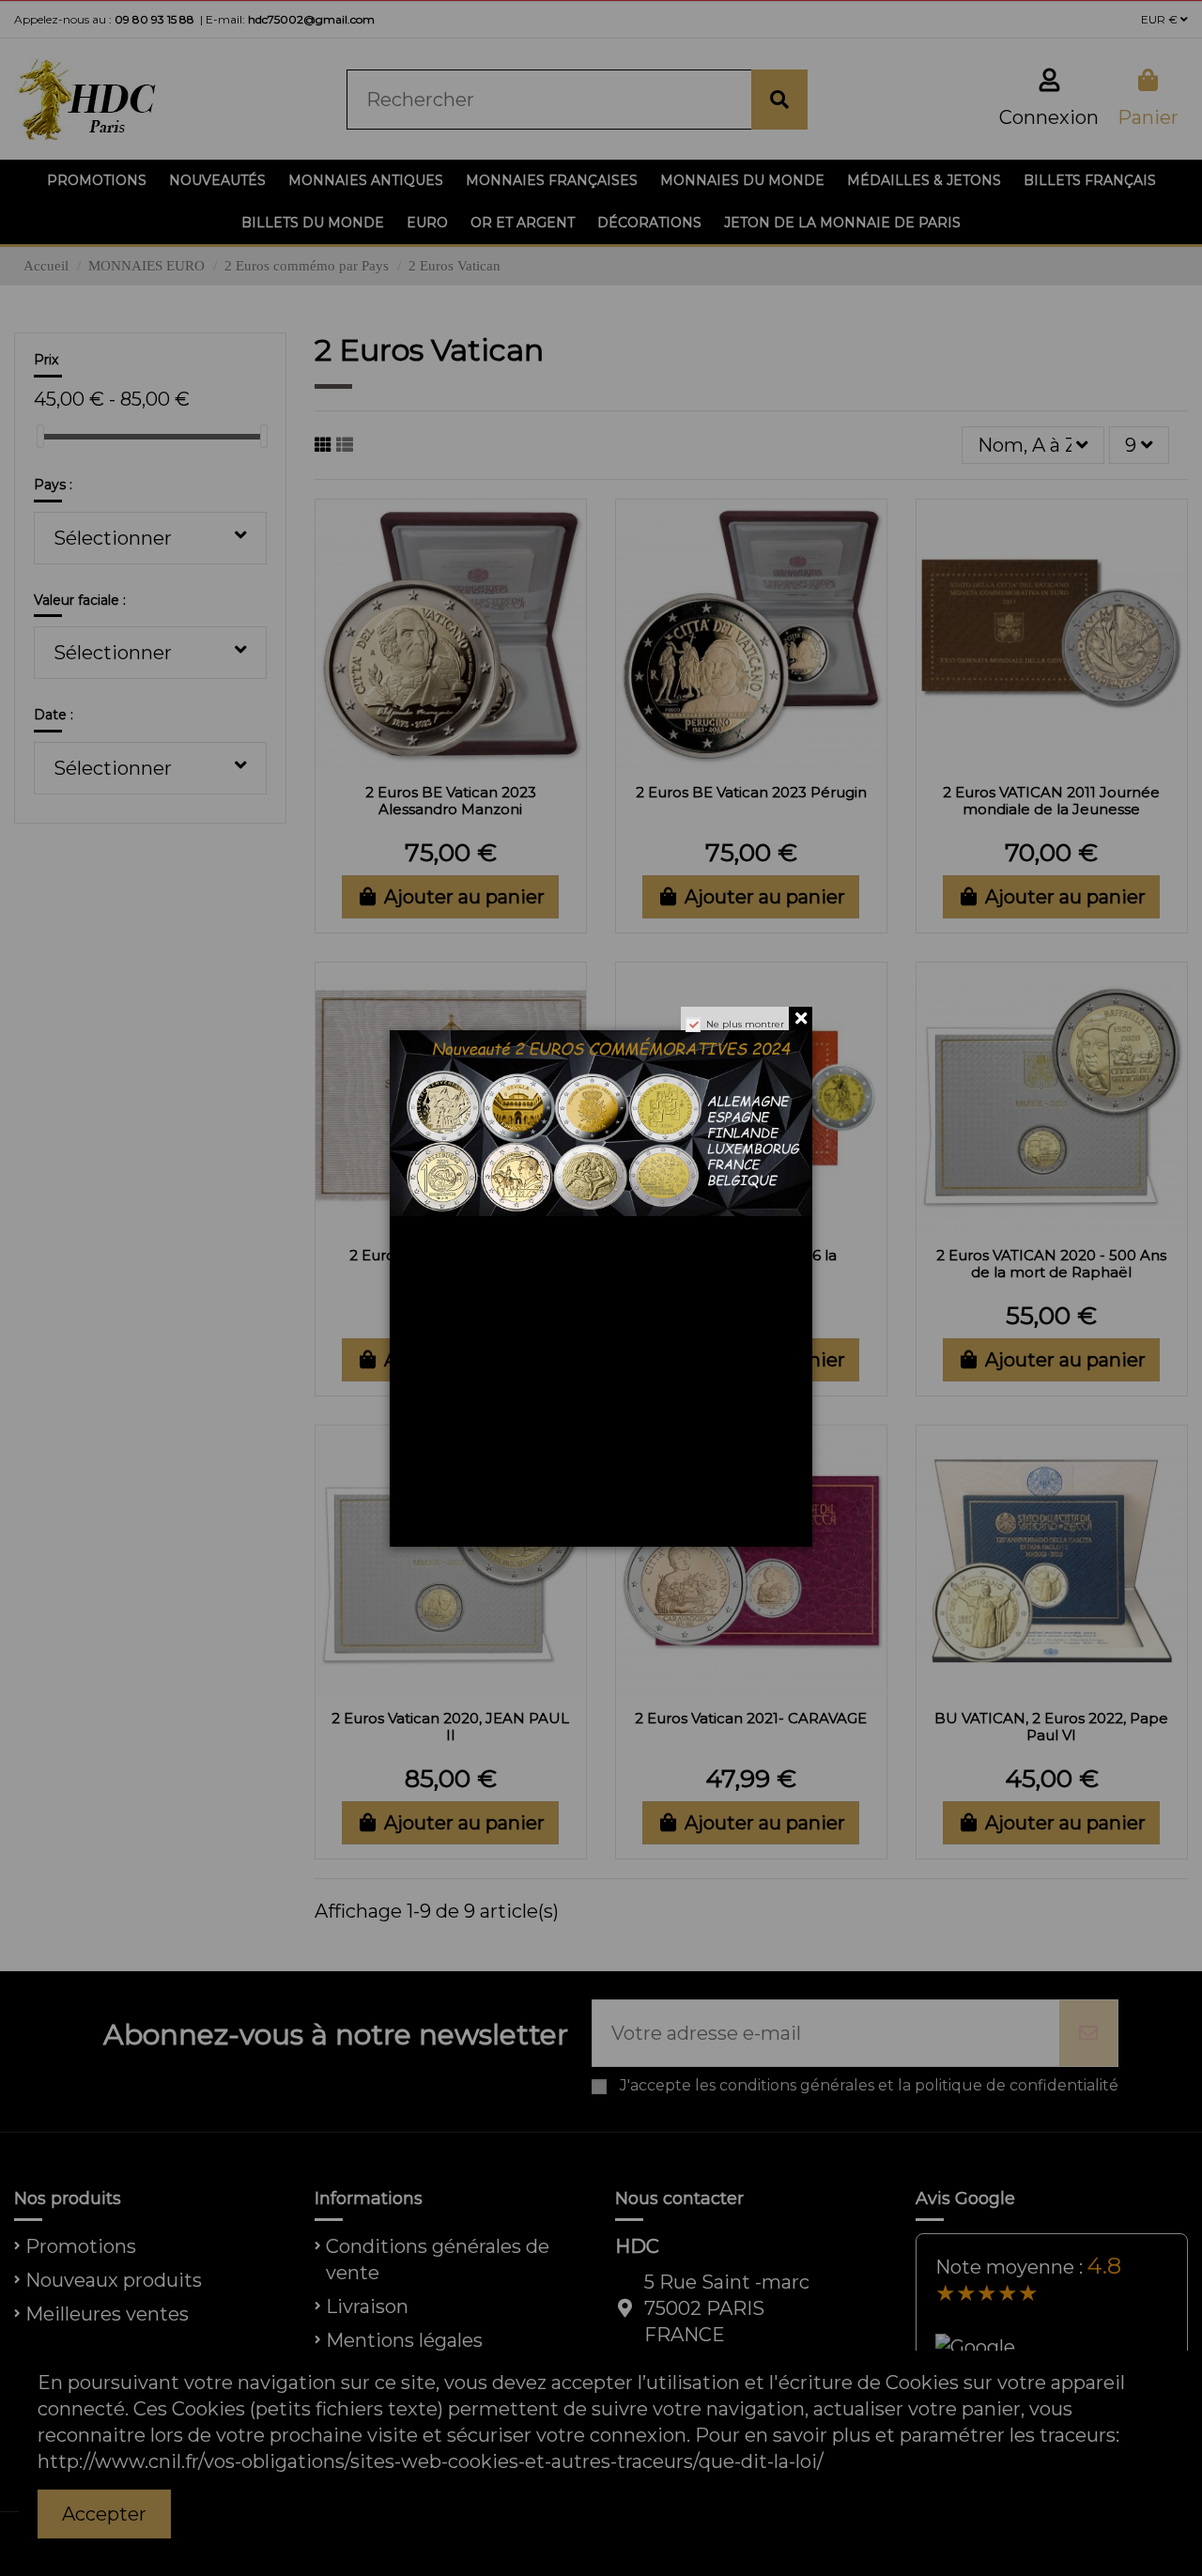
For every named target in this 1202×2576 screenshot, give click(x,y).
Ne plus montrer (745, 1024)
